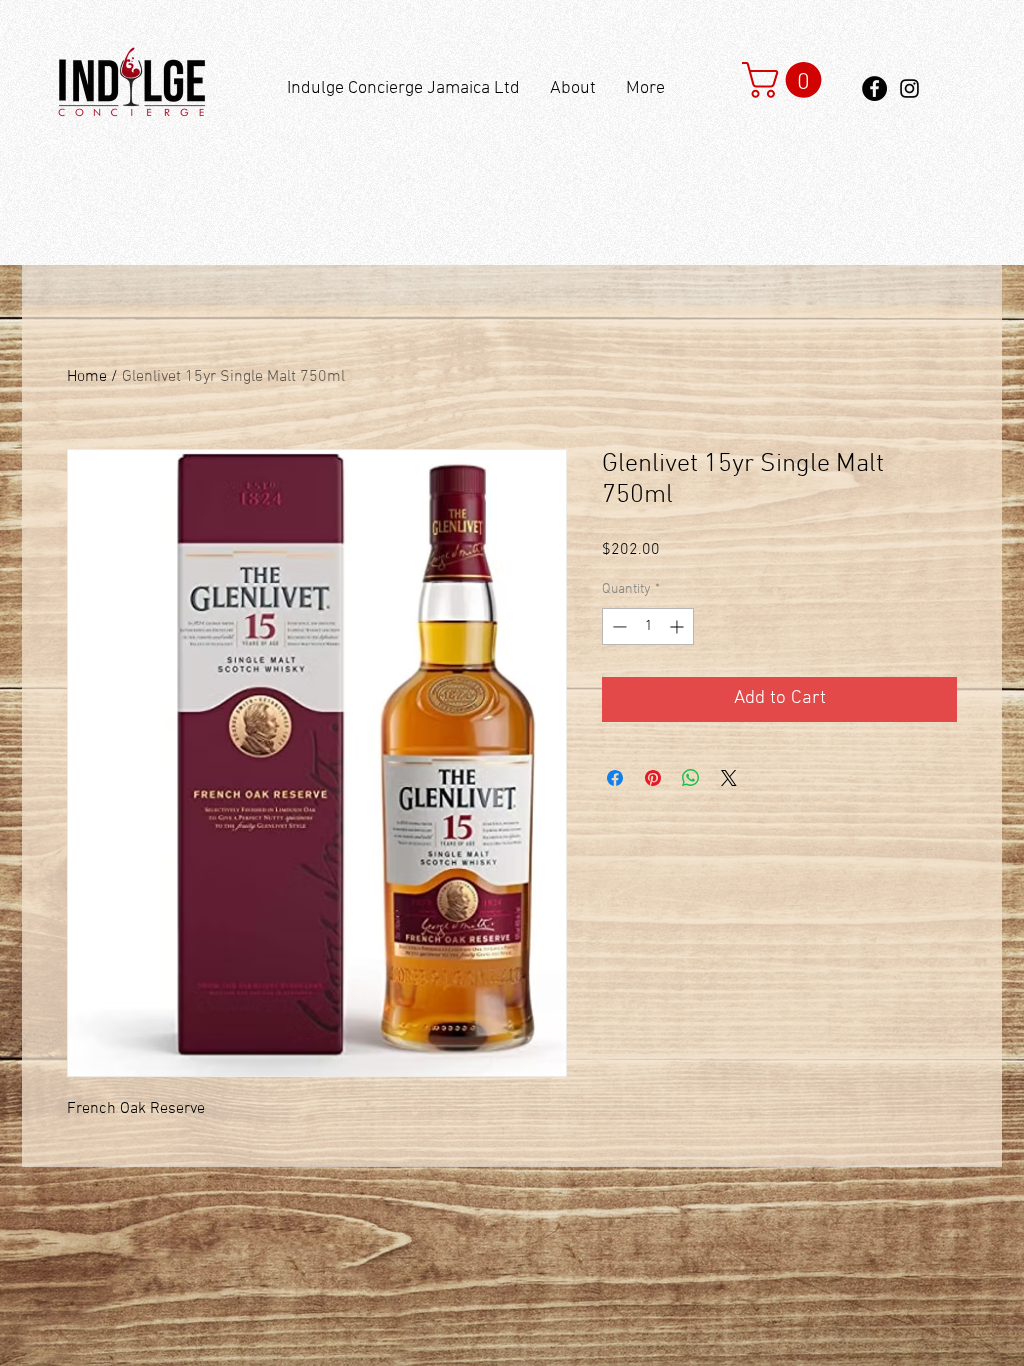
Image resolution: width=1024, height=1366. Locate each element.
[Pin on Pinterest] (653, 778)
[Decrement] (617, 626)
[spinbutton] (648, 626)
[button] (786, 80)
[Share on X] (729, 778)
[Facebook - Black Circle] (874, 88)
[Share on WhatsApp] (691, 778)
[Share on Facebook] (615, 778)
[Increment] (678, 626)
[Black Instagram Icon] (909, 88)
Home (87, 377)
